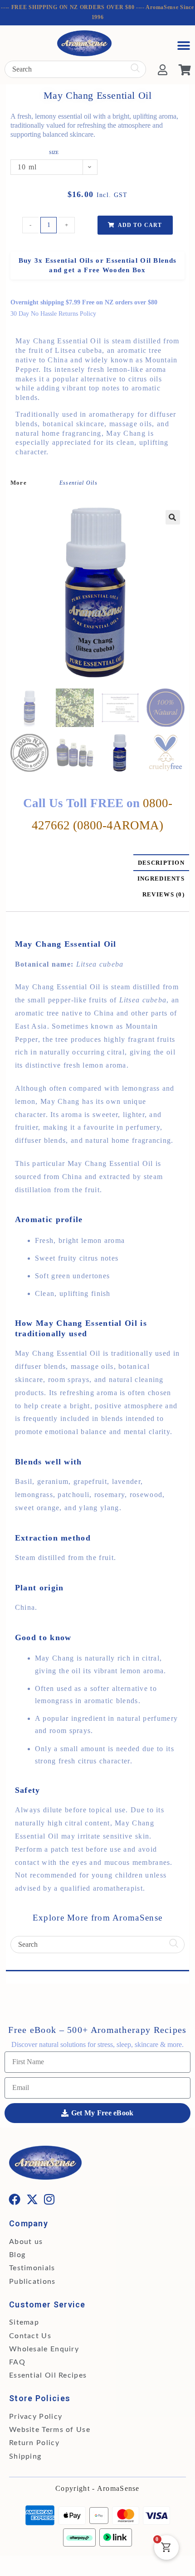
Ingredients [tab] (161, 879)
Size (54, 153)
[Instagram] (50, 2199)
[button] (173, 517)
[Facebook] (15, 2199)
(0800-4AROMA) (118, 825)
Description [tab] (161, 863)
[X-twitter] (32, 2199)
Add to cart (140, 225)
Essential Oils (78, 483)
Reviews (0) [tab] (163, 894)
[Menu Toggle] (184, 46)
